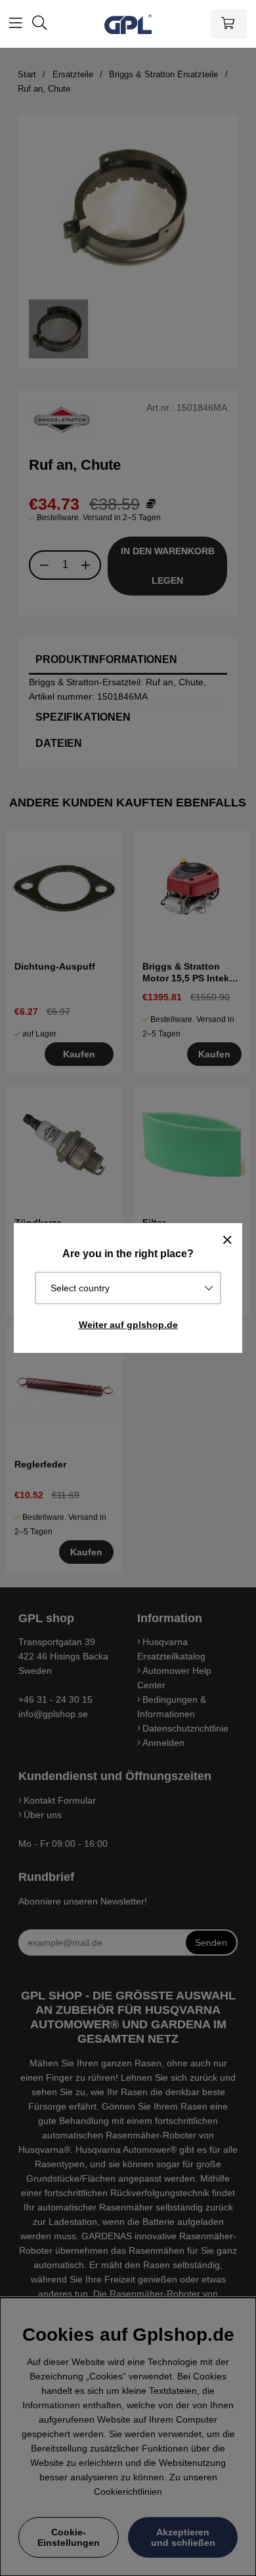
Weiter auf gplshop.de (128, 1325)
